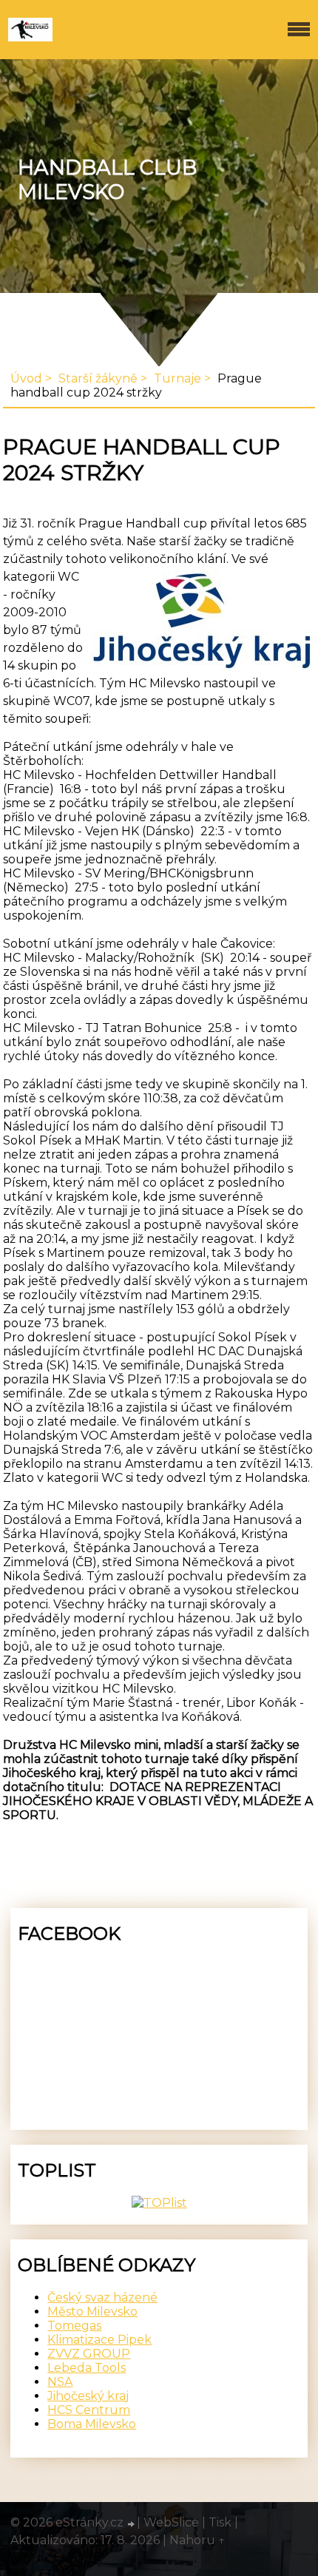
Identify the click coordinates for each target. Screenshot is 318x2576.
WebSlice (171, 2522)
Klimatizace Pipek (99, 2340)
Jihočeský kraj (88, 2396)
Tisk (220, 2522)
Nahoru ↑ (197, 2540)
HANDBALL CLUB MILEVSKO (107, 180)
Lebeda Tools (87, 2368)
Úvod (26, 378)
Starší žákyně (98, 378)
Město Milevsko (92, 2312)
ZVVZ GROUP (89, 2354)
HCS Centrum (89, 2410)
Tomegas (74, 2326)
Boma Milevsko (92, 2424)
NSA (60, 2382)
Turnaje (177, 378)
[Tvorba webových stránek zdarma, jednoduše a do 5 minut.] (132, 2524)
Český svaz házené (102, 2297)
